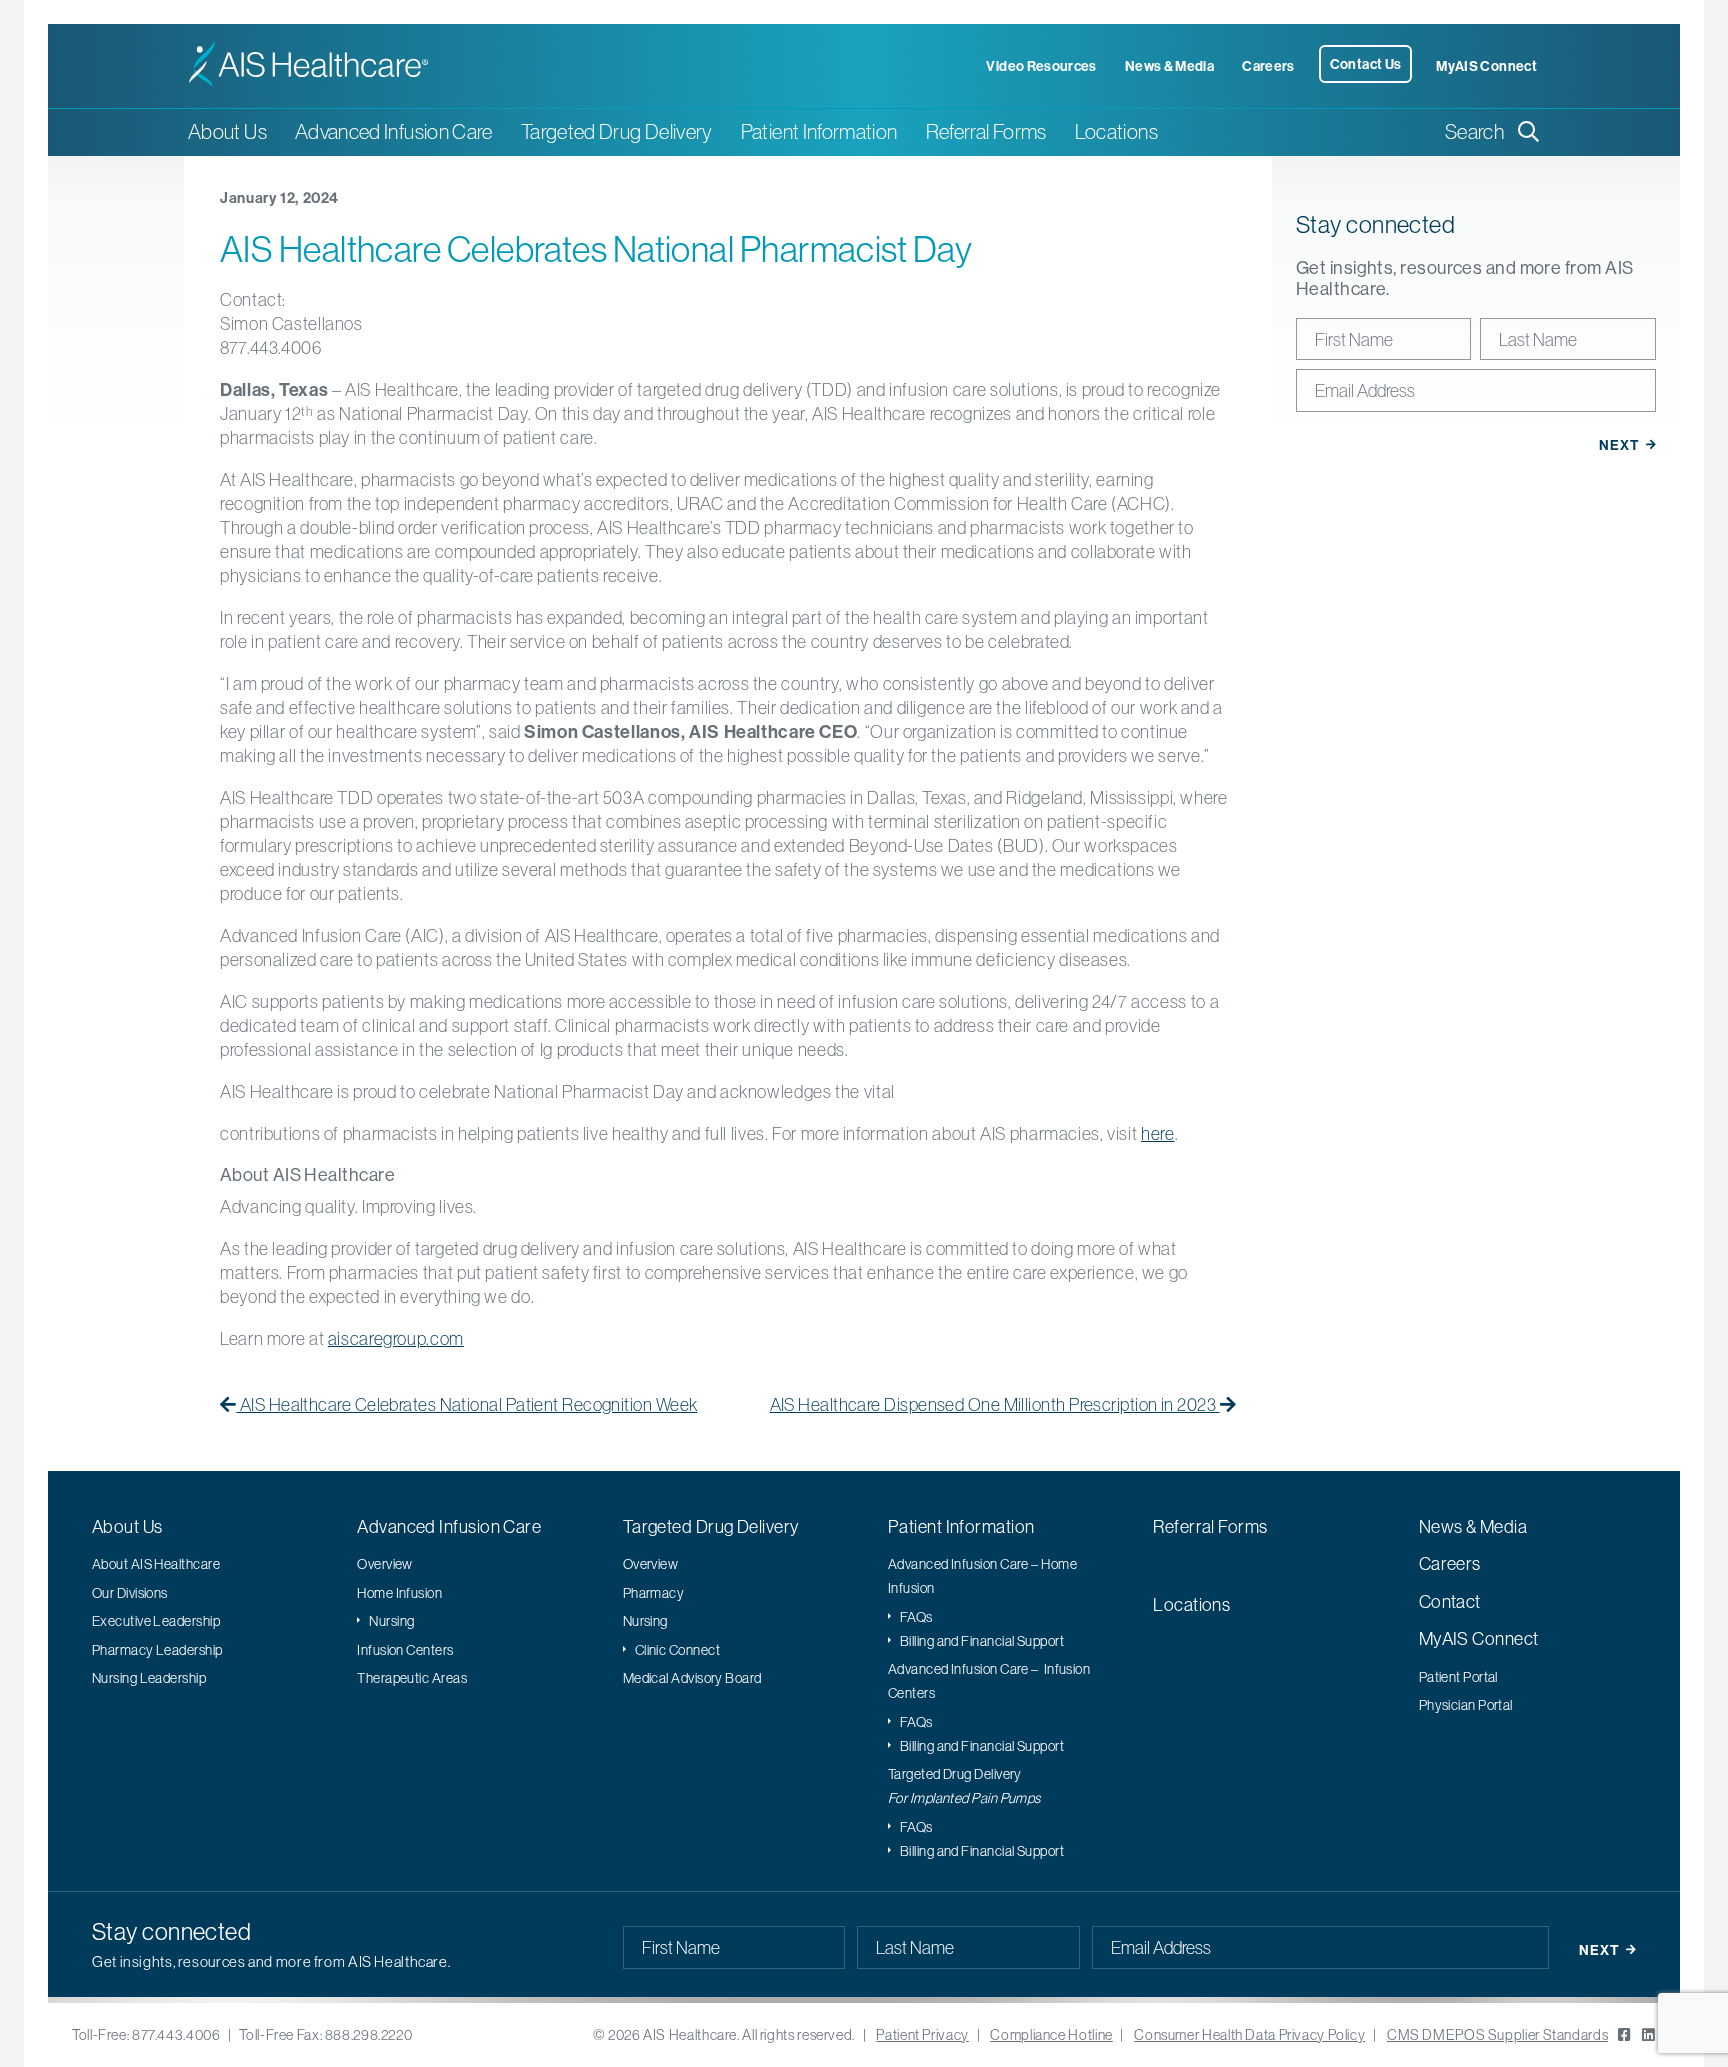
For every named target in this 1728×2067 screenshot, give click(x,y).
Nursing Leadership (149, 1678)
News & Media (1169, 66)
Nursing (391, 1621)
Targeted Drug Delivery (711, 1526)
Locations (1116, 131)
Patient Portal (1458, 1677)
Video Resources (1041, 66)
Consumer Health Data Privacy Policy (1249, 2035)
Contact (1450, 1601)
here (1158, 1133)
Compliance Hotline (1051, 2035)
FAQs (916, 1617)
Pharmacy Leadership (157, 1650)
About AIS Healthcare (156, 1564)
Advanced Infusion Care (449, 1526)
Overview (385, 1564)
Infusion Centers (405, 1650)
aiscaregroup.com (396, 1338)
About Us (127, 1526)
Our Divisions (130, 1593)
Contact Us (1366, 64)
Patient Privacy (922, 2035)
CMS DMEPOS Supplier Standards (1497, 2035)
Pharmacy (654, 1593)
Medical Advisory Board (692, 1678)
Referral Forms (986, 131)
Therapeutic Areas (412, 1678)
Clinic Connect (677, 1650)
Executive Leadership (156, 1621)
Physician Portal (1466, 1705)
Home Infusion (399, 1593)
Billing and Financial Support (982, 1641)
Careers (1268, 66)
